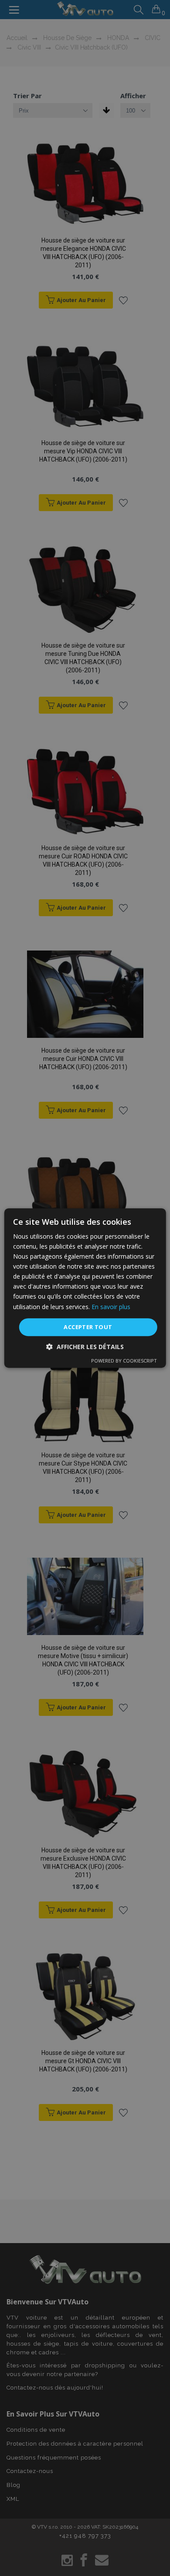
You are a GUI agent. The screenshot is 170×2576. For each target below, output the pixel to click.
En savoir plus (111, 1307)
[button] (85, 1347)
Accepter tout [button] (88, 1327)
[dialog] (85, 1288)
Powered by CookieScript (124, 1361)
